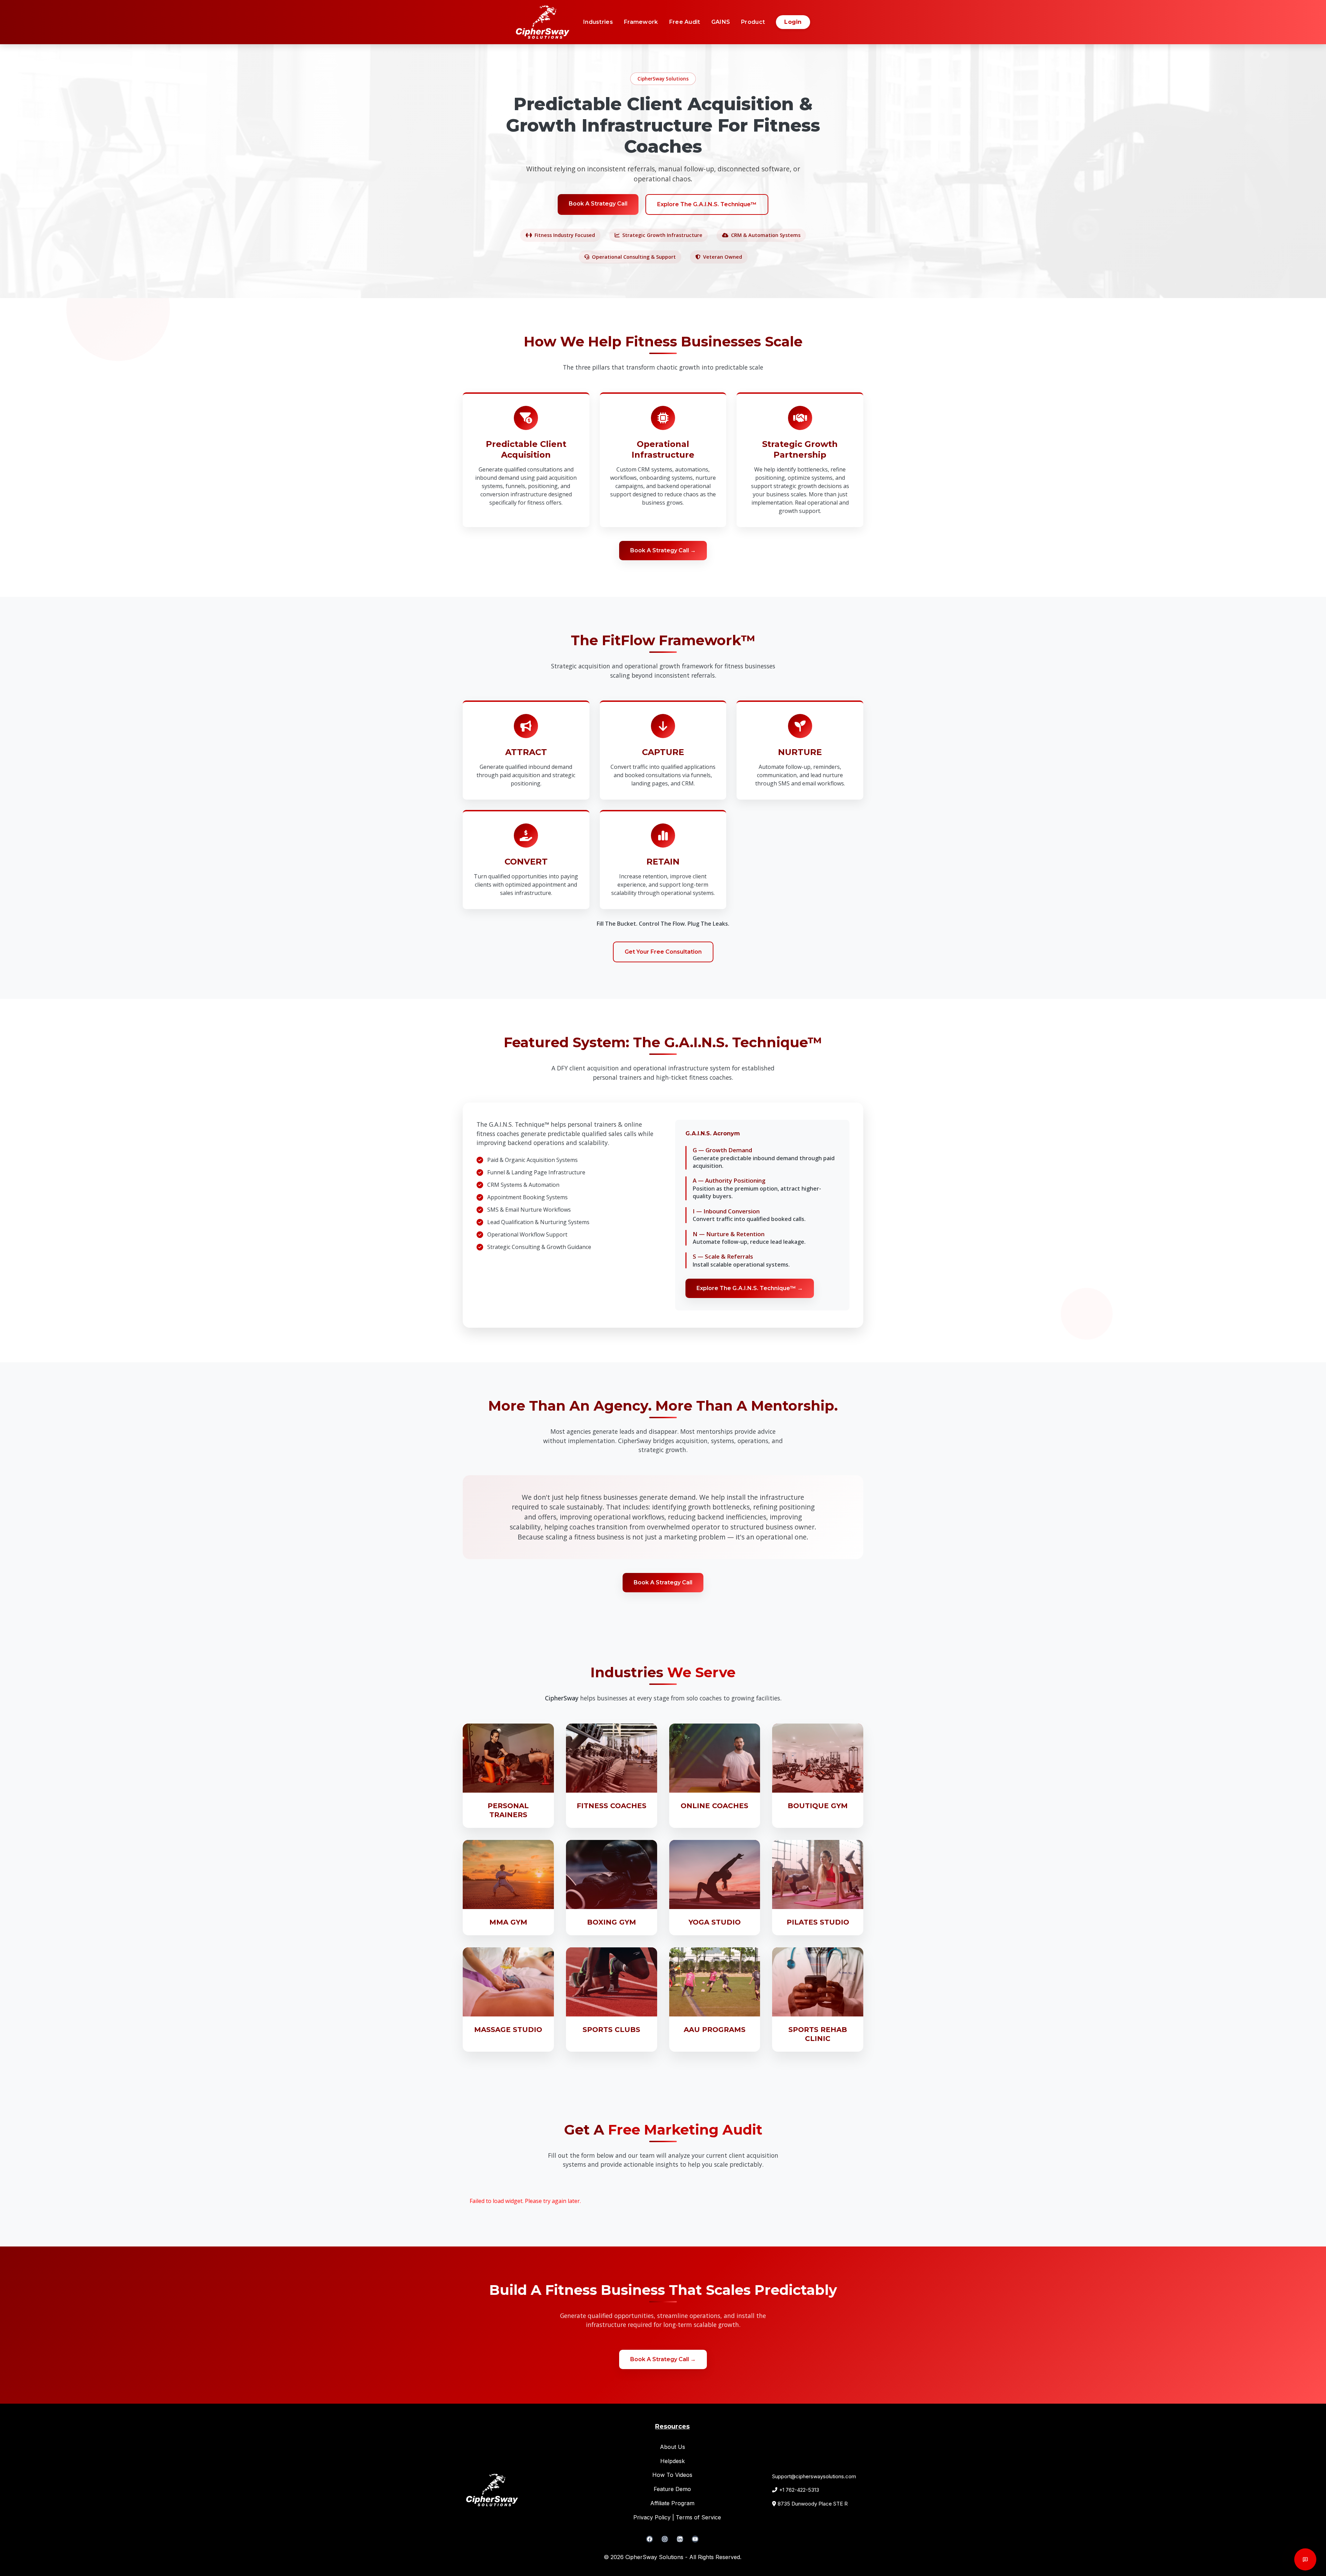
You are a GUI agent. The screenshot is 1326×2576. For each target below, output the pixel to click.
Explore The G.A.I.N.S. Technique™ (707, 204)
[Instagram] (665, 2539)
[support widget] (1305, 2559)
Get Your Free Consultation (663, 952)
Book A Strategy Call (598, 204)
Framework (641, 22)
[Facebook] (650, 2539)
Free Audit (685, 22)
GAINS (721, 22)
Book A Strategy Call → (663, 550)
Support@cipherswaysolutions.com (814, 2476)
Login (793, 22)
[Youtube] (695, 2539)
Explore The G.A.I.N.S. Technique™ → (750, 1288)
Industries (598, 22)
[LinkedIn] (680, 2539)
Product (753, 22)
